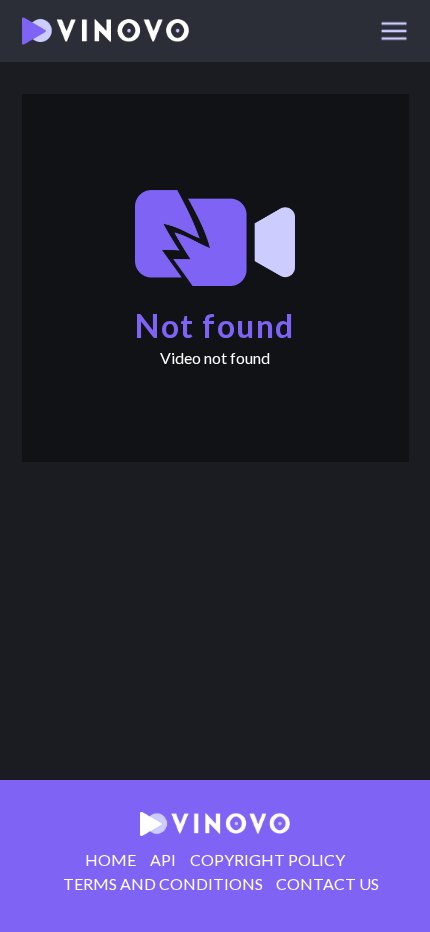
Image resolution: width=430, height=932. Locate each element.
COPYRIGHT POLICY (267, 860)
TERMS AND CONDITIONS (163, 884)
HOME (110, 860)
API (163, 860)
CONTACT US (327, 884)
